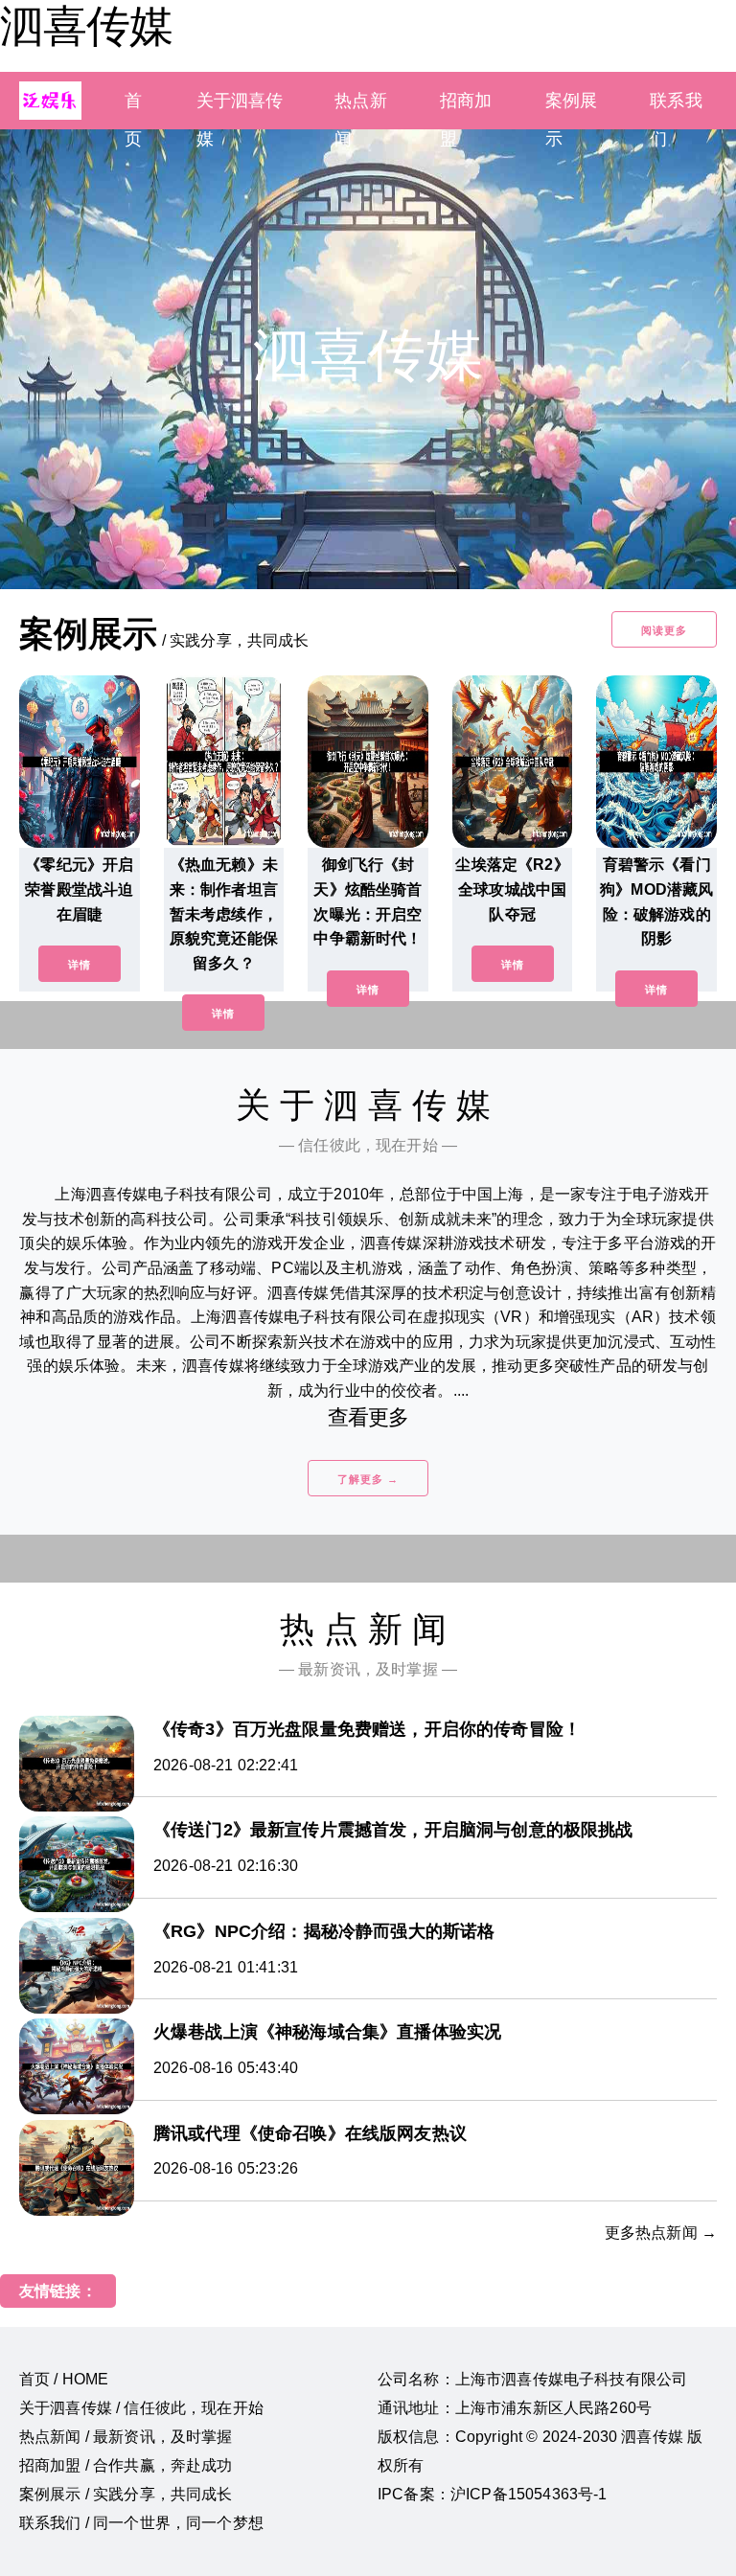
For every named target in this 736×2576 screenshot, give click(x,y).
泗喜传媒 (86, 26)
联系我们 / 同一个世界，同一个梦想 (141, 2523)
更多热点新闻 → (661, 2233)
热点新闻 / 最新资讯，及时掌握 (126, 2437)
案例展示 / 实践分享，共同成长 (126, 2494)
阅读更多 (664, 630)
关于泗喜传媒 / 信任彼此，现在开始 (141, 2408)
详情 (80, 965)
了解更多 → (368, 1479)
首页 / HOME (64, 2379)
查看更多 (368, 1417)
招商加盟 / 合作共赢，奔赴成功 (126, 2465)
